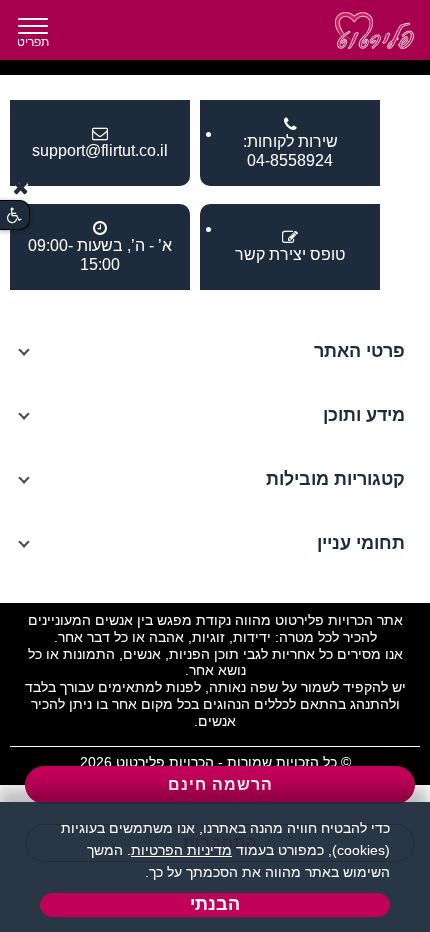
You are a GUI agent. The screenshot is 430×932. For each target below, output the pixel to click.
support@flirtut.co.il (100, 150)
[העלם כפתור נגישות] (21, 187)
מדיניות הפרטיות (181, 850)
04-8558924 (290, 160)
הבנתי (215, 904)
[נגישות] (14, 215)
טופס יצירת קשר (290, 254)
